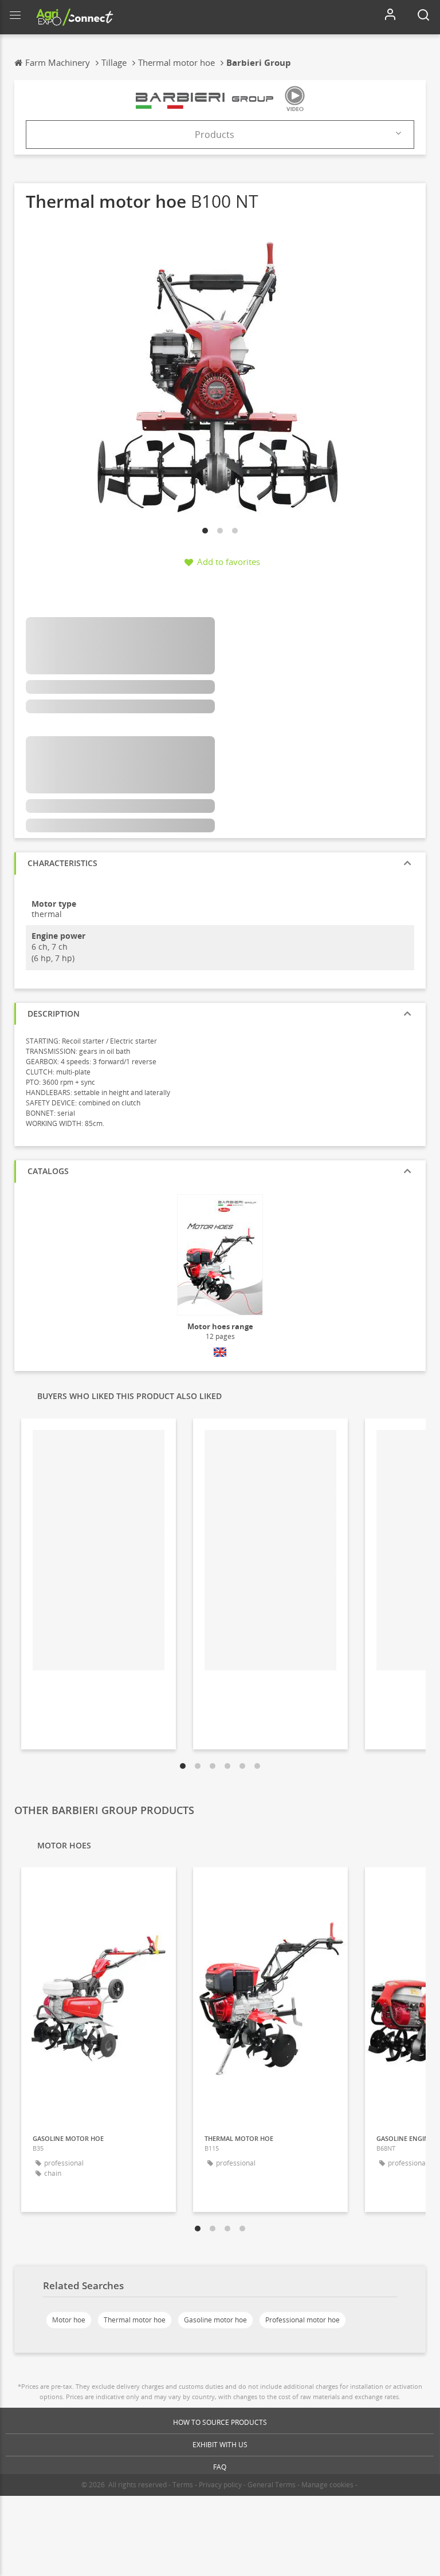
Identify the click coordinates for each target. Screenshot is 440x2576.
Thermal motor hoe (135, 2320)
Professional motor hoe (302, 2320)
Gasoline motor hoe (215, 2320)
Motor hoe (69, 2320)
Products (215, 135)
